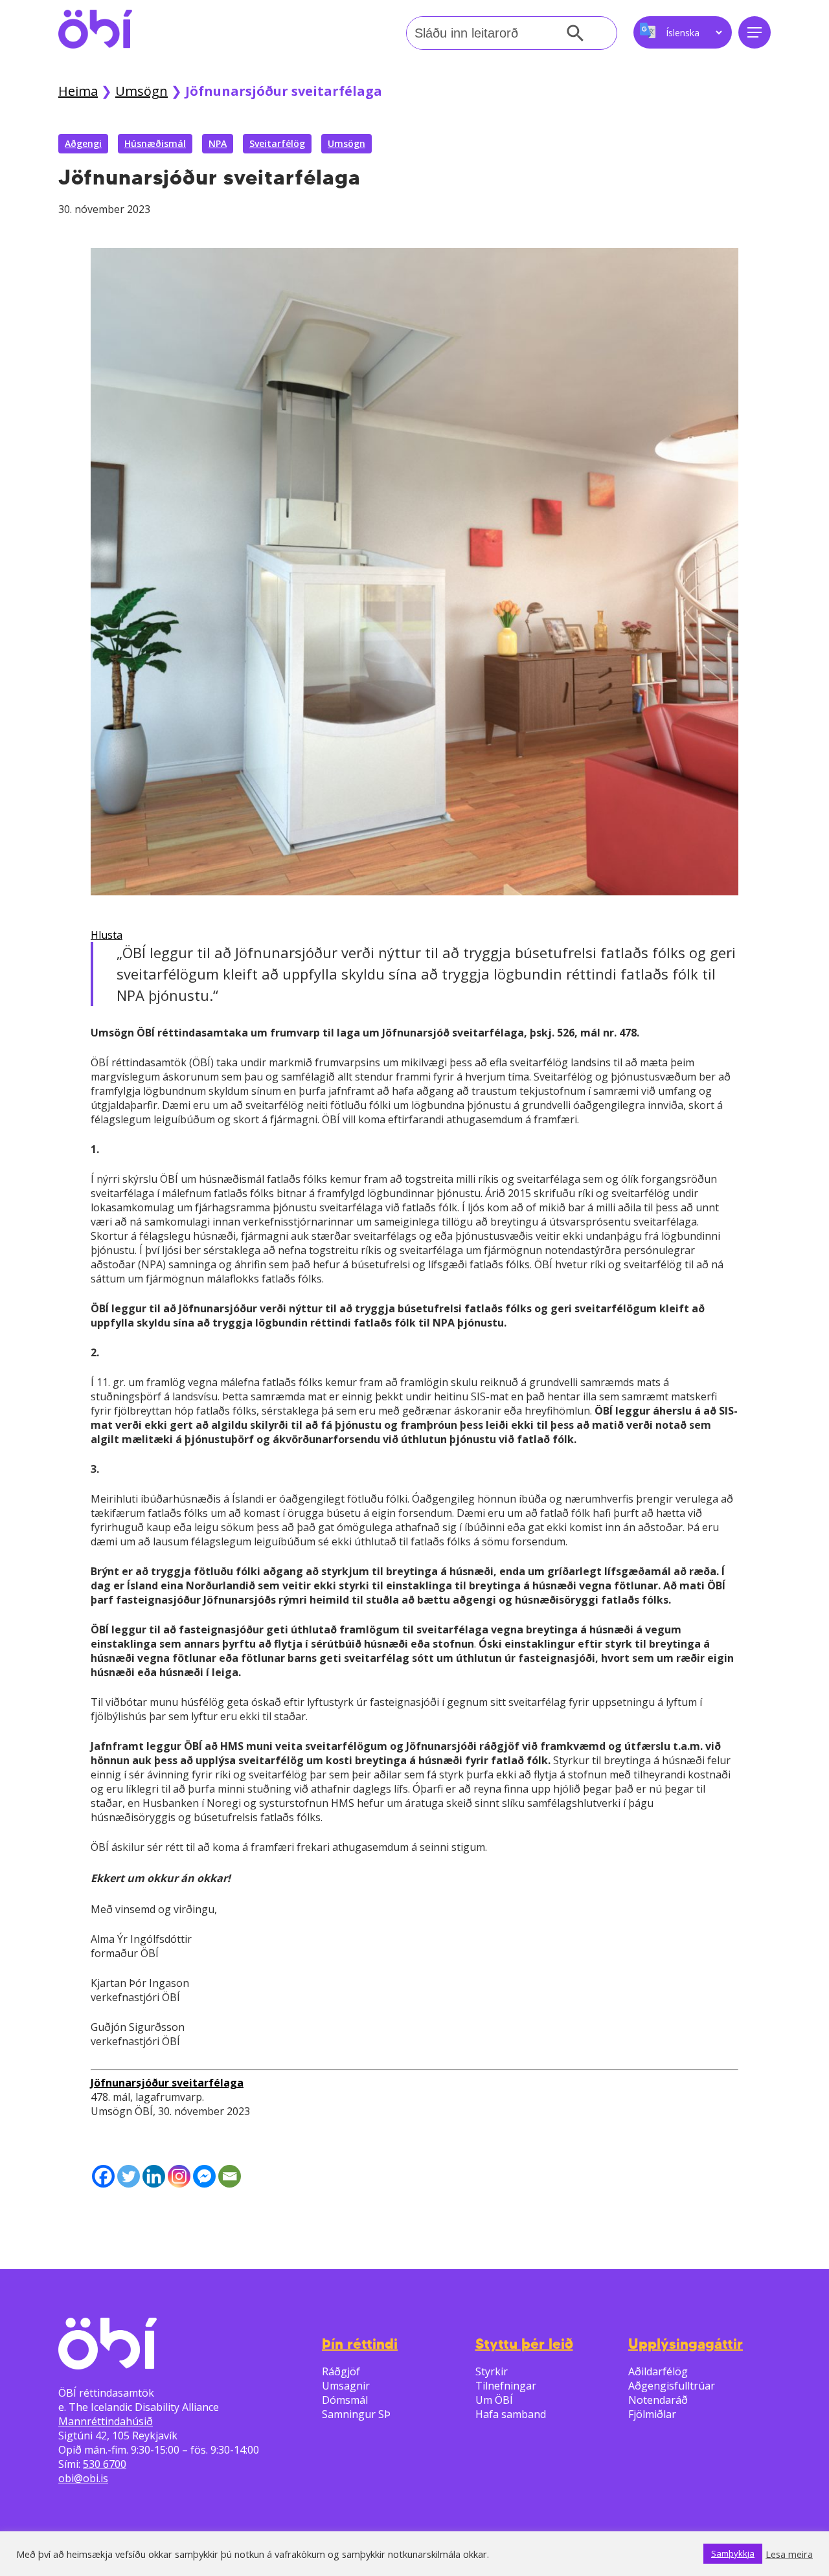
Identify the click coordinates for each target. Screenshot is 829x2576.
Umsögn (142, 91)
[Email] (230, 2176)
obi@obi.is (83, 2478)
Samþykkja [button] (733, 2553)
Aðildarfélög (658, 2371)
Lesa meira (789, 2554)
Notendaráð (658, 2400)
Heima (78, 91)
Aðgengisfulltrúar (672, 2386)
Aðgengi (83, 143)
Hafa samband (511, 2414)
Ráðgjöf (341, 2371)
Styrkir (492, 2371)
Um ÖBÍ (494, 2400)
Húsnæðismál (155, 143)
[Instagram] (179, 2176)
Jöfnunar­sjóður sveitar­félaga (167, 2083)
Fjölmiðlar (652, 2414)
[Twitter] (129, 2176)
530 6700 (105, 2464)
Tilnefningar (506, 2386)
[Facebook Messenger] (204, 2176)
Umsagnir (346, 2386)
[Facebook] (103, 2176)
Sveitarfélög (277, 143)
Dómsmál (345, 2400)
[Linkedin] (154, 2176)
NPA (218, 143)
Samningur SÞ (356, 2414)
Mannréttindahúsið (106, 2421)
